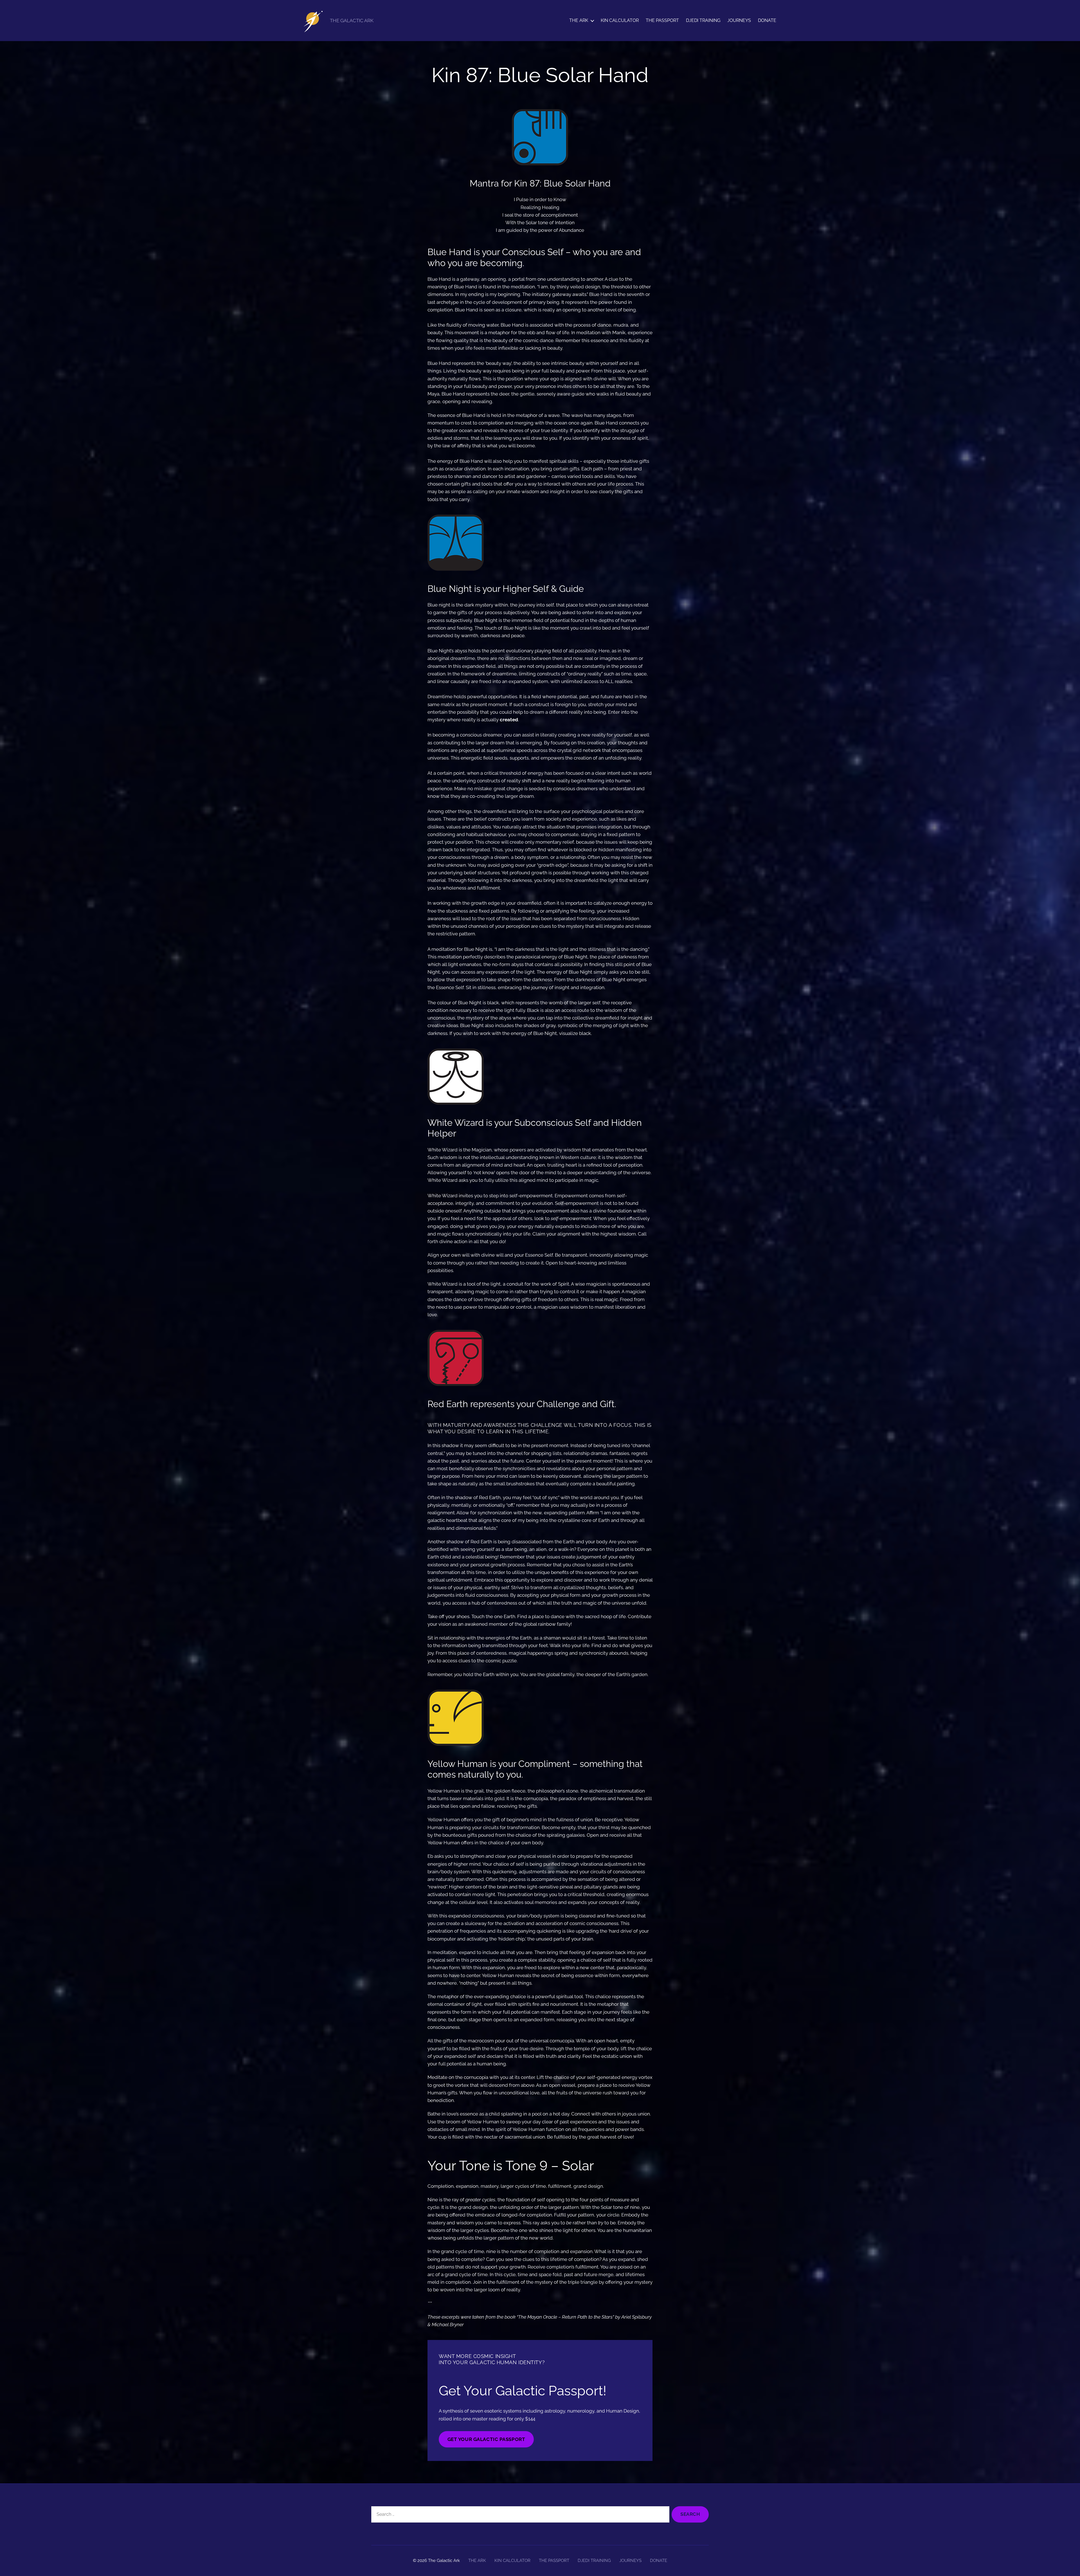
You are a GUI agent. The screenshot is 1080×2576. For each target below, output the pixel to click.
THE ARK (579, 20)
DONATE (767, 20)
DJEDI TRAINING (703, 20)
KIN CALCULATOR (620, 20)
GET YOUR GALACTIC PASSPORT (486, 2439)
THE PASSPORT (662, 20)
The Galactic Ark (444, 2561)
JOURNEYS (739, 20)
